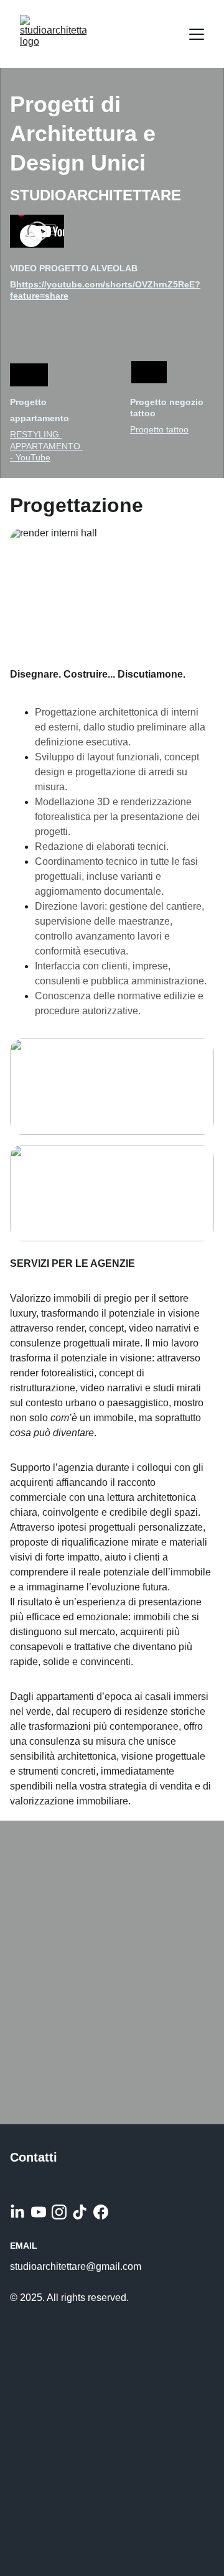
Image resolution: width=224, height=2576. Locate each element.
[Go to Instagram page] (59, 2212)
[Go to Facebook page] (101, 2212)
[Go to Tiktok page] (80, 2212)
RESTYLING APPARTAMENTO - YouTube (46, 446)
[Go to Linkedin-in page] (17, 2212)
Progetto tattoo (159, 429)
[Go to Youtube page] (39, 2212)
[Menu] (197, 34)
